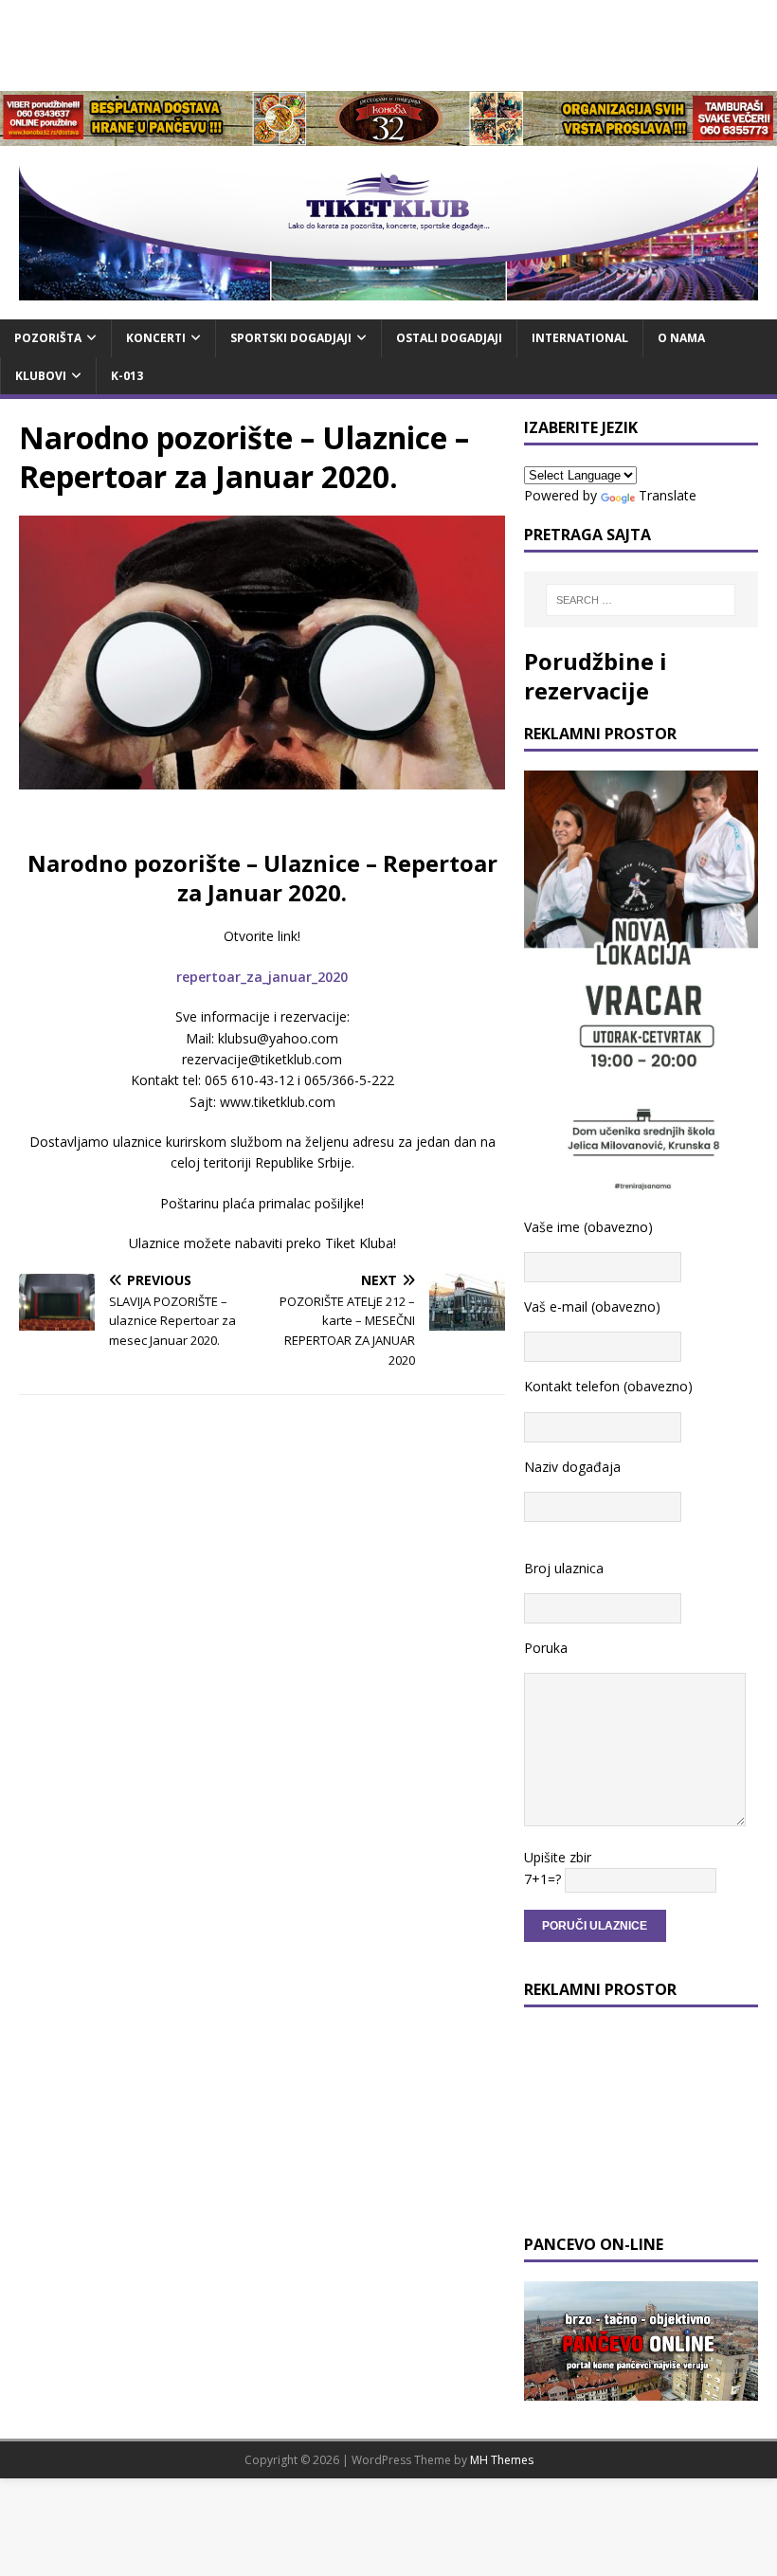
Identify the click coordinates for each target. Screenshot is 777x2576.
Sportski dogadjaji (291, 338)
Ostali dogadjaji (449, 338)
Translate (668, 495)
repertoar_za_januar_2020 (262, 977)
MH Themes (502, 2460)
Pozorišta (48, 338)
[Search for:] (641, 600)
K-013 (127, 376)
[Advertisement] (388, 43)
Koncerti (156, 338)
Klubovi (41, 376)
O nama (681, 338)
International (580, 338)
